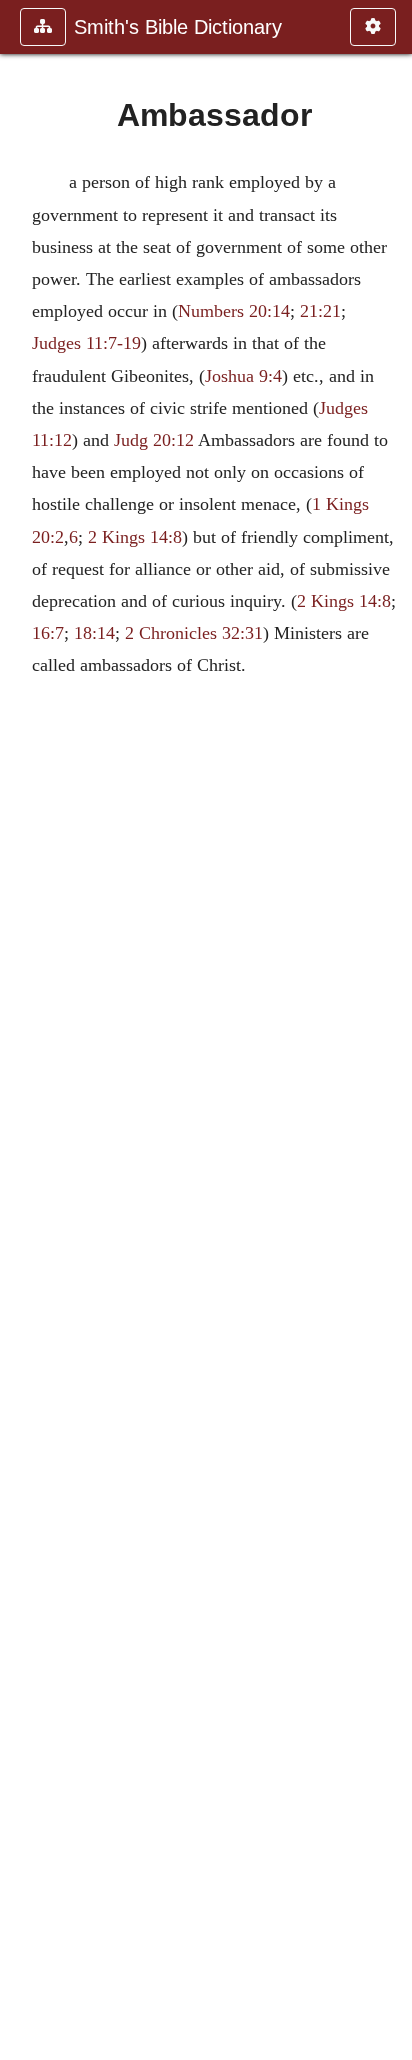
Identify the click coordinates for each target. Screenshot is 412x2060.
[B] (389, 1030)
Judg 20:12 (154, 440)
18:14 (94, 633)
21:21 (320, 311)
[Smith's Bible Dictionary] (23, 1030)
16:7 (48, 633)
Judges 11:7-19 (86, 343)
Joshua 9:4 (243, 376)
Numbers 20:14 (234, 311)
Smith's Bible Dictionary (178, 27)
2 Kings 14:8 (135, 537)
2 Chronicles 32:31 (194, 633)
